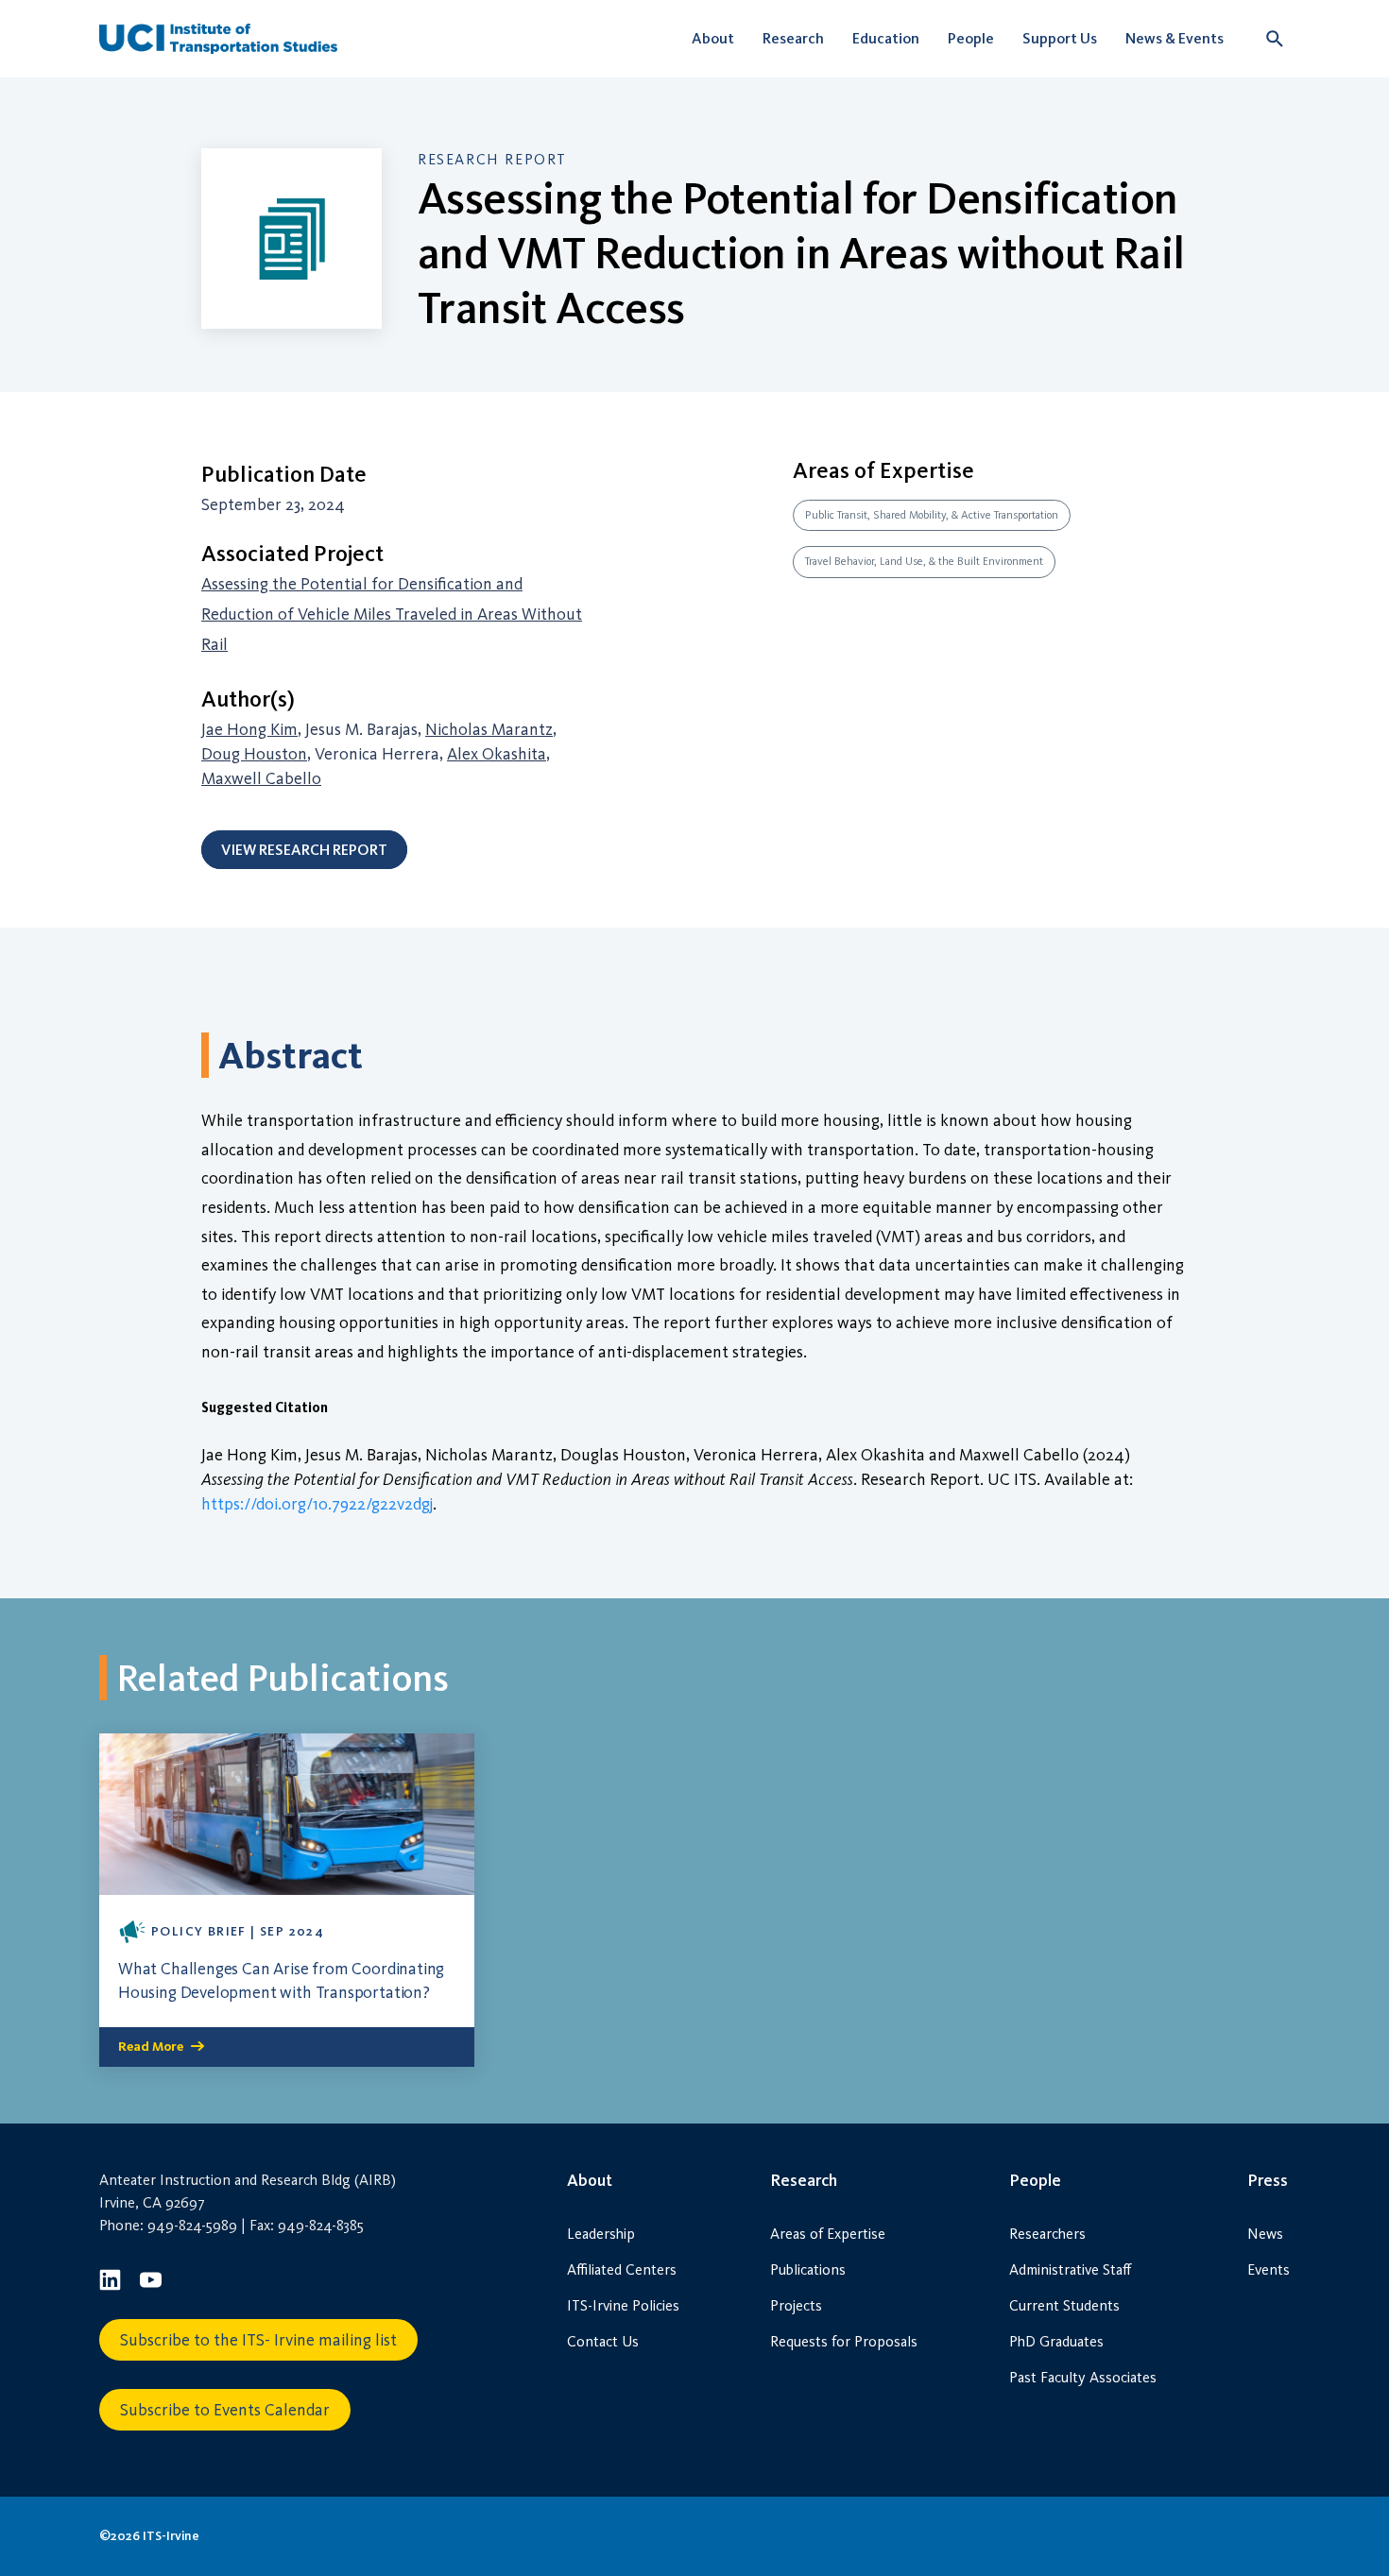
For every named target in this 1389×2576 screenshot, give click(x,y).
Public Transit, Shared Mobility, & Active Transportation (932, 515)
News (1265, 2234)
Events (1269, 2269)
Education (886, 38)
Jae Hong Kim (249, 729)
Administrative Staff (1070, 2269)
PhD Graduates (1056, 2341)
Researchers (1047, 2234)
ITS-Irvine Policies (623, 2305)
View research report (304, 850)
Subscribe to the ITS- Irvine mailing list (258, 2340)
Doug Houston (254, 754)
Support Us (1060, 38)
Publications (808, 2269)
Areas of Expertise (828, 2234)
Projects (796, 2305)
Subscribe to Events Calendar (225, 2410)
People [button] (971, 38)
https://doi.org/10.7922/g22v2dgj (317, 1504)
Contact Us (603, 2341)
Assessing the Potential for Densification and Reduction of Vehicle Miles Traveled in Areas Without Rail (392, 614)
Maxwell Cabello (261, 778)
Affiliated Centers (622, 2269)
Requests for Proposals (844, 2341)
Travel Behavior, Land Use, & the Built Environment (924, 561)
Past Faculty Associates (1083, 2377)
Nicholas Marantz (489, 729)
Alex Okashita (497, 754)
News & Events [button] (1175, 38)
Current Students (1064, 2305)
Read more (151, 2047)
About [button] (713, 38)
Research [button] (793, 38)
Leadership (601, 2234)
